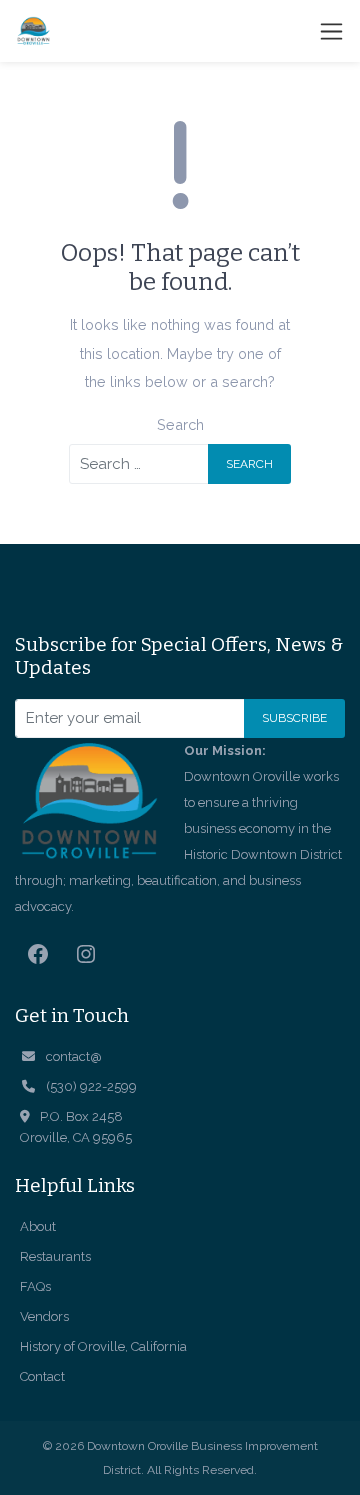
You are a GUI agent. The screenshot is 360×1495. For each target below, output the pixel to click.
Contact (42, 1376)
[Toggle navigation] (331, 31)
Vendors (44, 1316)
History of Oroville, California (103, 1346)
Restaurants (55, 1256)
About (38, 1226)
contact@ (74, 1056)
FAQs (35, 1286)
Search (180, 424)
